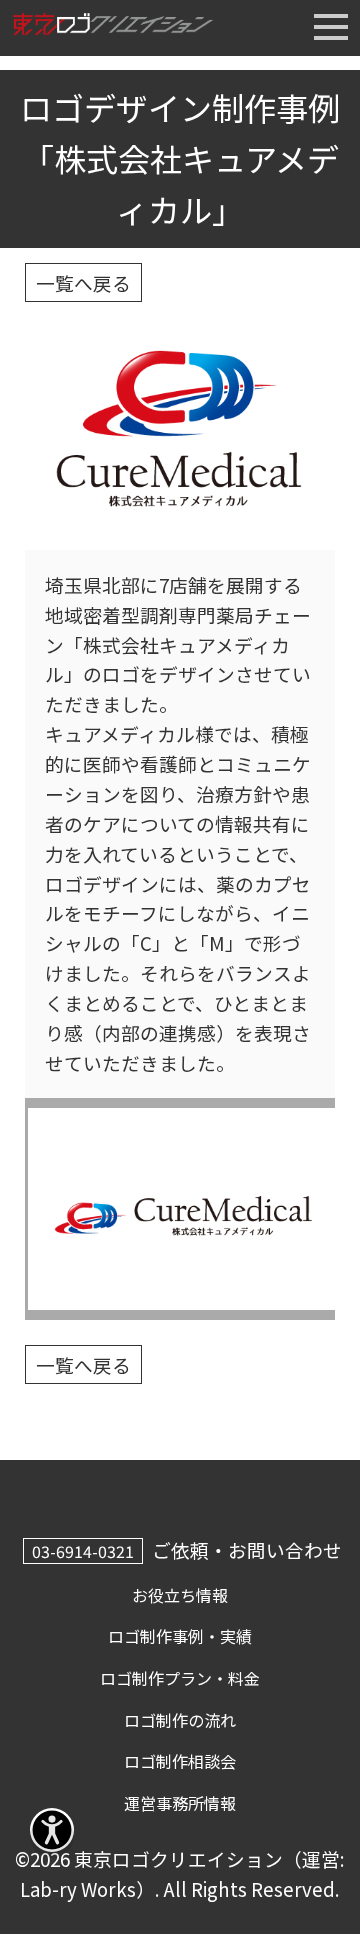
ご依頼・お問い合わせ (247, 1549)
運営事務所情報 (180, 1803)
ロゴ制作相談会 (180, 1761)
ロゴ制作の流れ (180, 1720)
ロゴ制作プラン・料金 (180, 1678)
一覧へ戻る (83, 282)
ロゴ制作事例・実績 (180, 1636)
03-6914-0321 (83, 1551)
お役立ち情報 (180, 1595)
